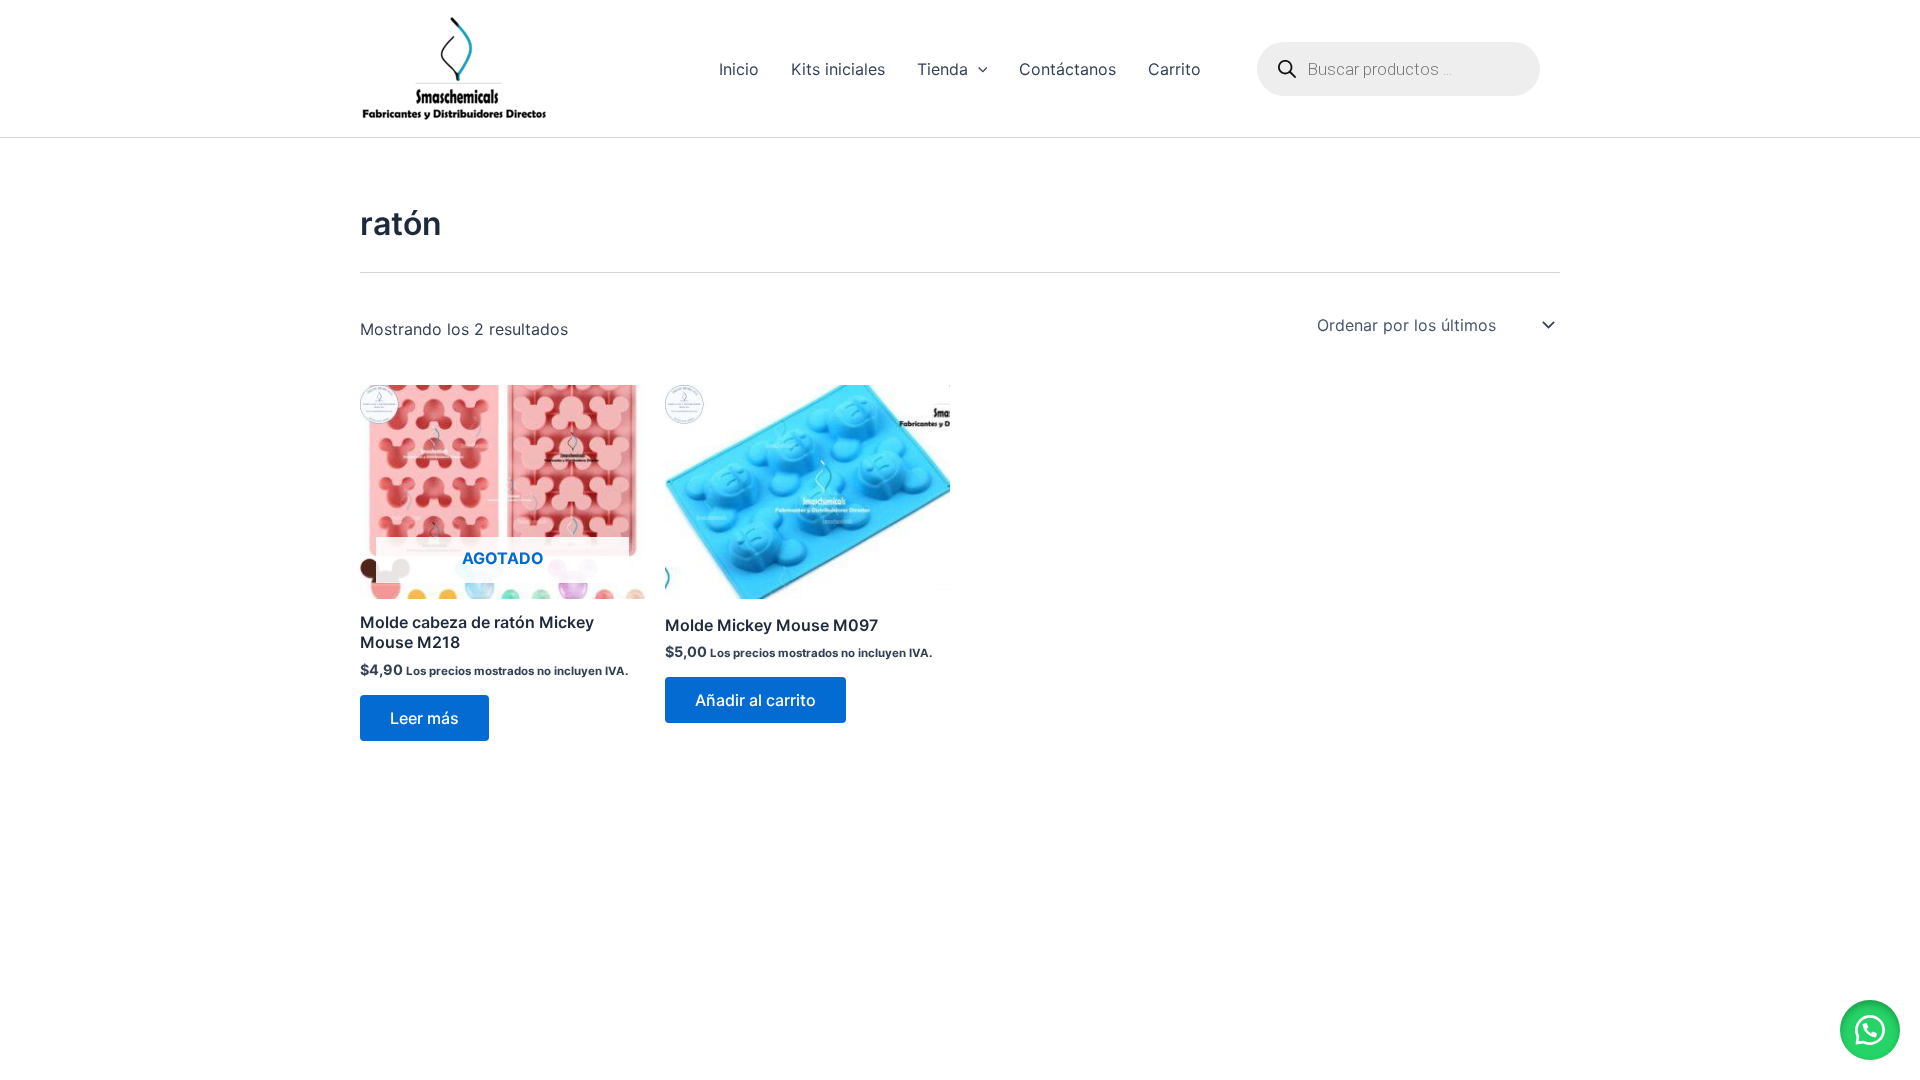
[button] (1870, 1030)
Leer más (424, 718)
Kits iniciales (838, 69)
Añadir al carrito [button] (755, 700)
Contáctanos (1067, 69)
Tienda (942, 69)
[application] (978, 69)
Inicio (739, 69)
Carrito (1174, 69)
